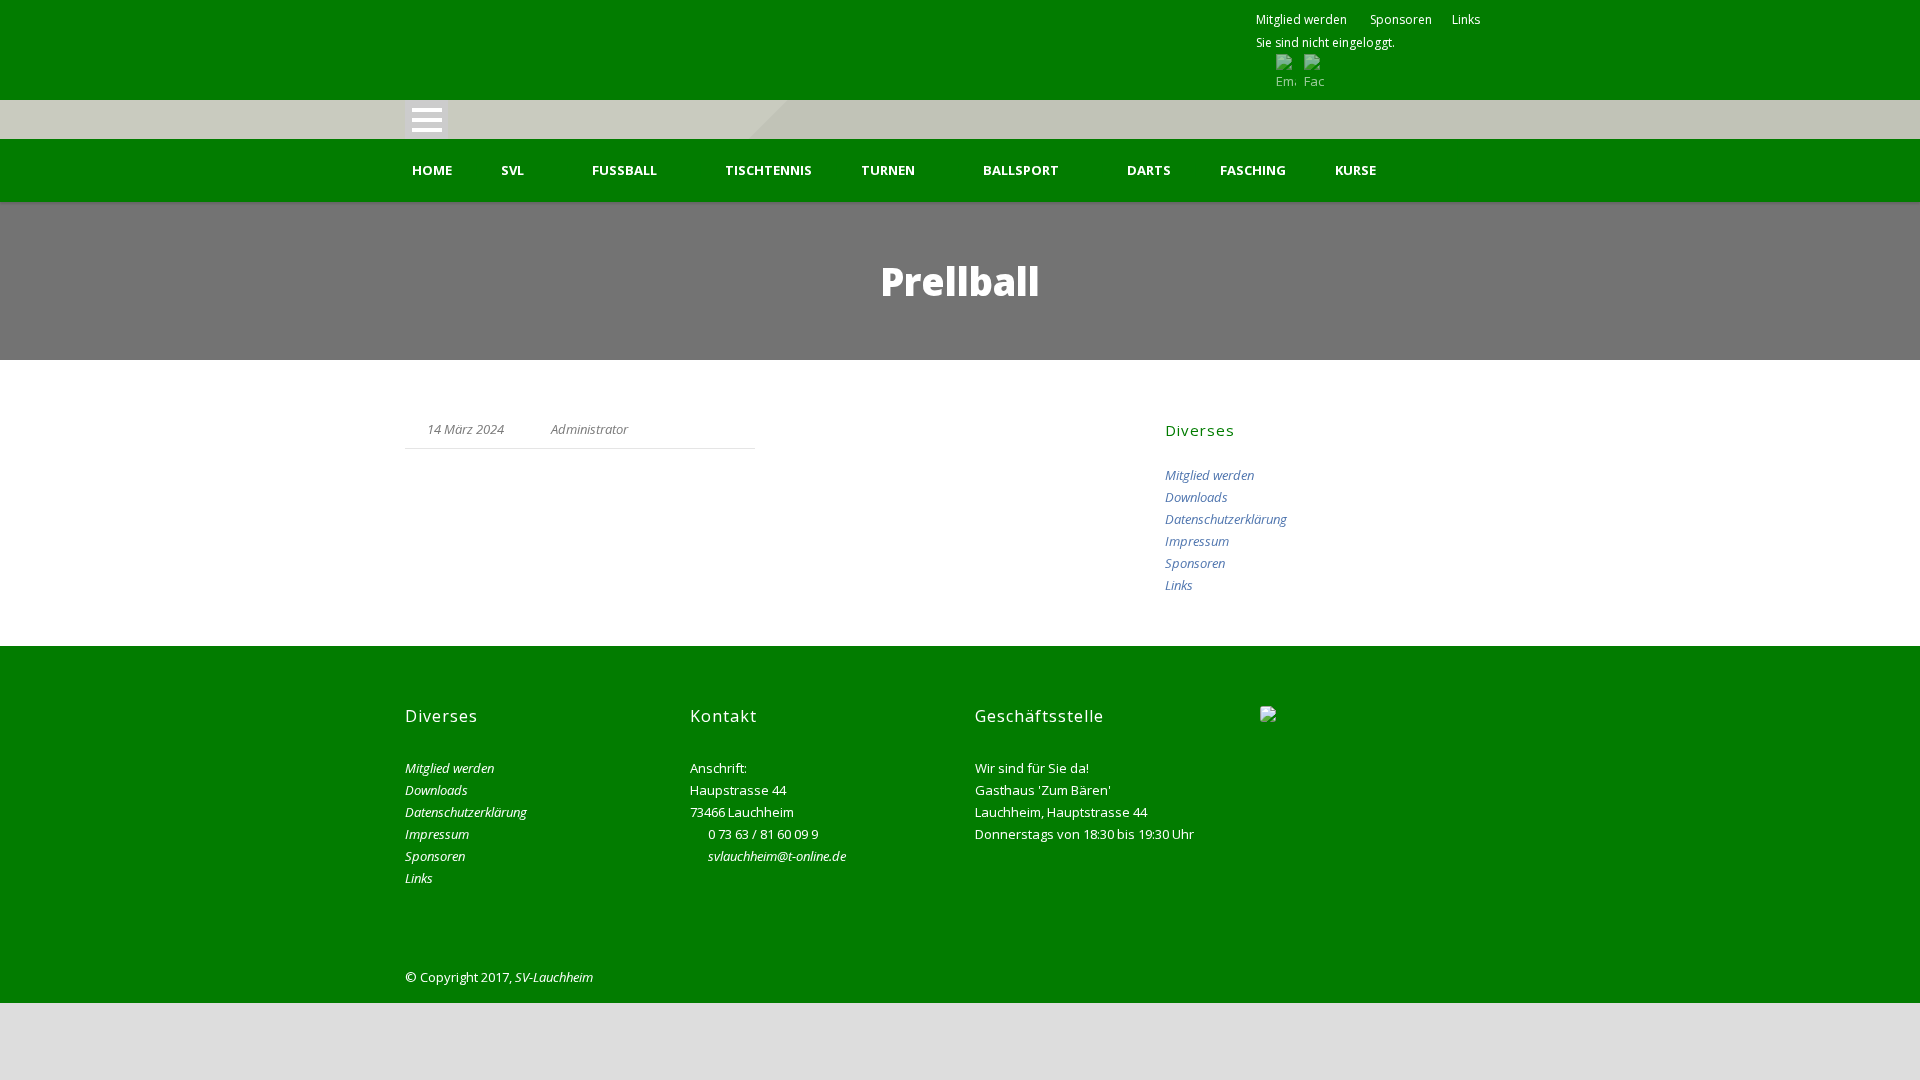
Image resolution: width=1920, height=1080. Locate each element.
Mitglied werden (1301, 19)
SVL (512, 170)
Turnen (888, 170)
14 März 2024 (465, 429)
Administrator (589, 429)
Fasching (1253, 170)
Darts (1149, 170)
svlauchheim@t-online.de (777, 856)
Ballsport (1021, 170)
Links (1466, 19)
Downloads (1196, 497)
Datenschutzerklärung (1226, 519)
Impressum (1197, 541)
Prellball (447, 477)
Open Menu (426, 119)
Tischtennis (768, 170)
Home (432, 170)
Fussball (624, 170)
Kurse (1355, 170)
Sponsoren (1401, 19)
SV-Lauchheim (554, 977)
